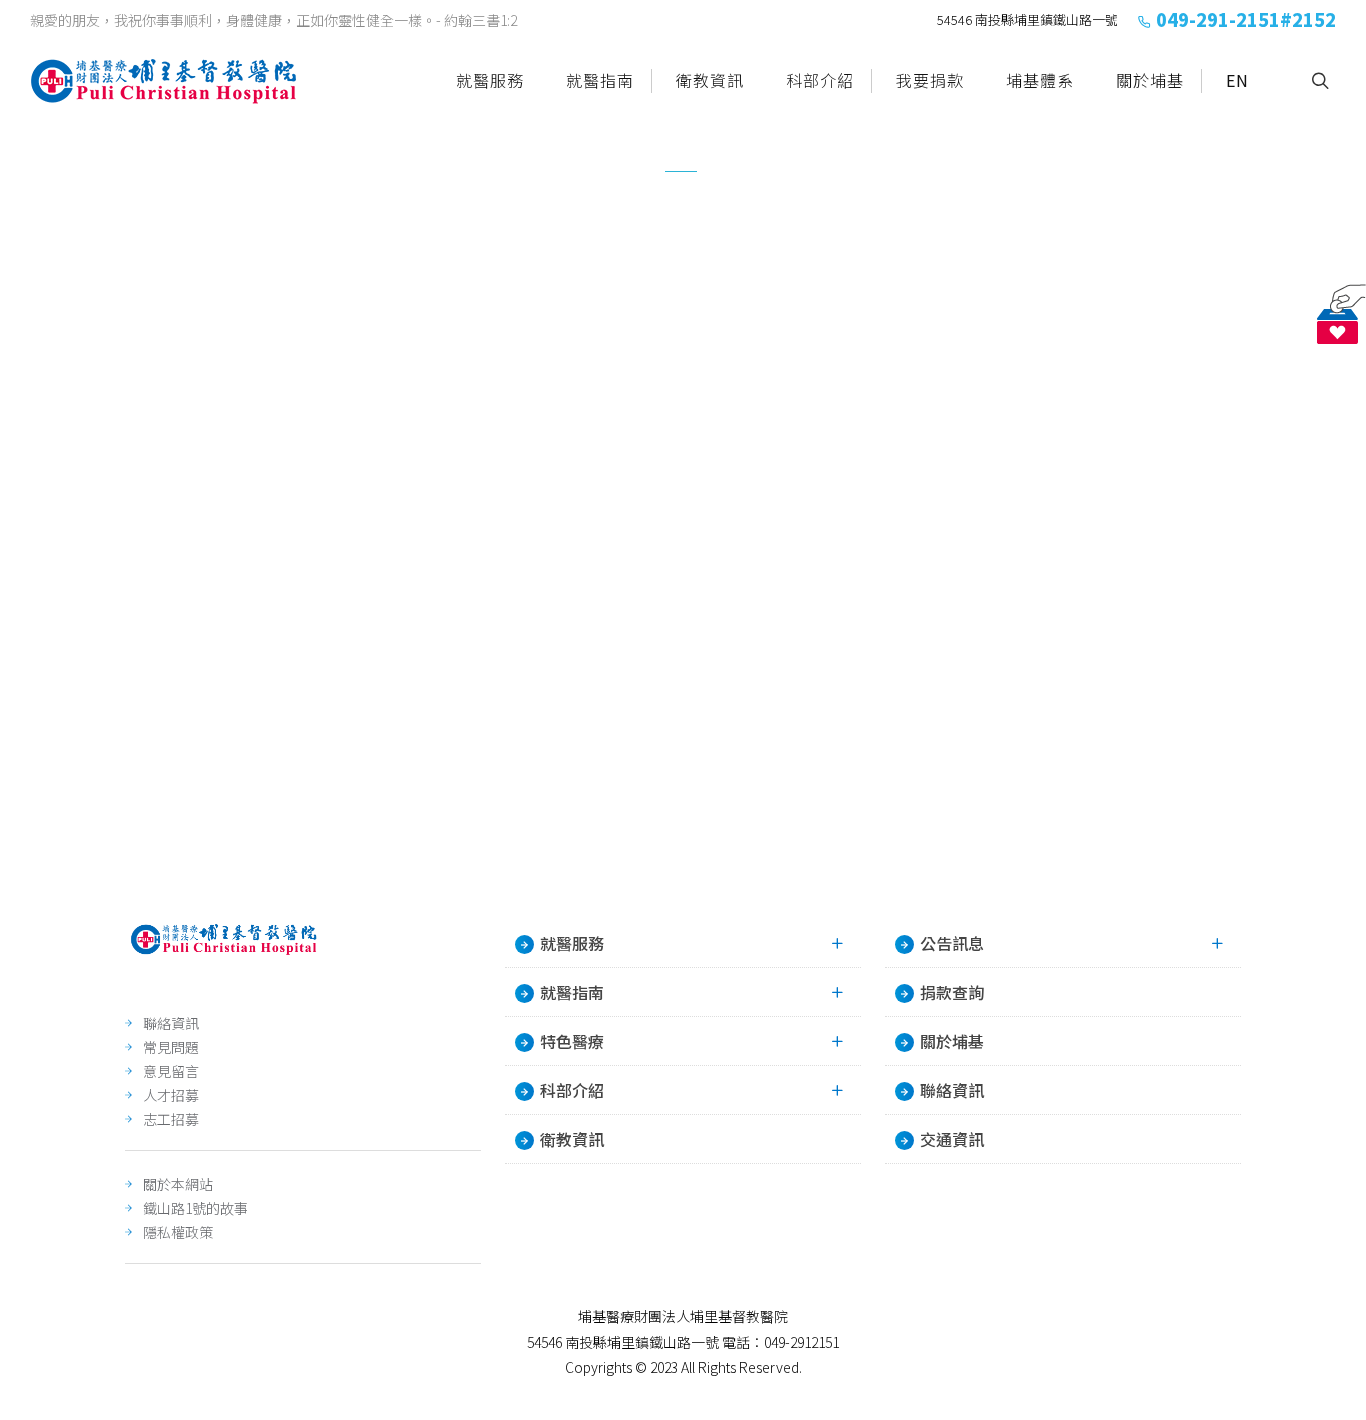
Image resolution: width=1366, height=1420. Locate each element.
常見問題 (171, 1047)
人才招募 (171, 1095)
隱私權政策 (178, 1232)
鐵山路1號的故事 (195, 1208)
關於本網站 (178, 1184)
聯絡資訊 (171, 1023)
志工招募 (171, 1119)
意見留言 (171, 1071)
